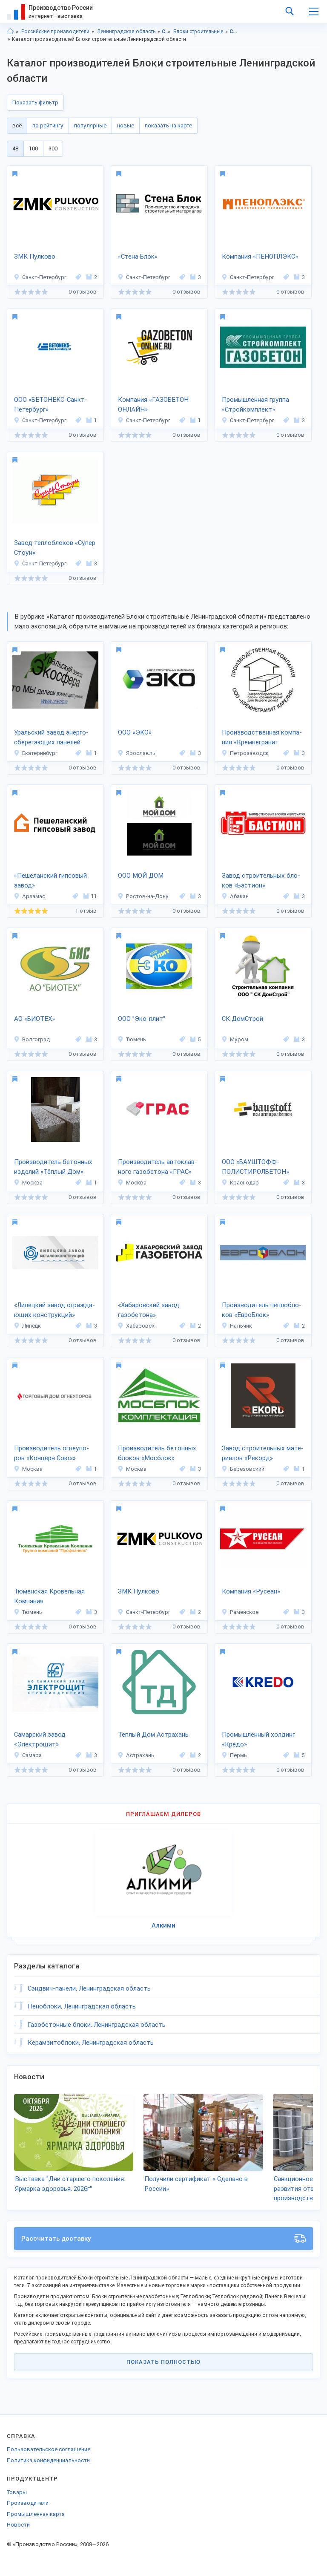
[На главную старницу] (10, 32)
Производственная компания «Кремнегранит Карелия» (262, 738)
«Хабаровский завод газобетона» (149, 1310)
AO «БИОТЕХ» (34, 1019)
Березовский (247, 1469)
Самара (32, 1755)
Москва (32, 1183)
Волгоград (36, 1039)
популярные (90, 125)
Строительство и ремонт (166, 32)
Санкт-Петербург (44, 277)
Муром (239, 1039)
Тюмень (136, 1039)
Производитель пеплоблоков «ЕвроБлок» (262, 1310)
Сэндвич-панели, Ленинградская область (89, 1988)
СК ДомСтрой (242, 1019)
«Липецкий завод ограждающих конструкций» (54, 1310)
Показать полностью (163, 2362)
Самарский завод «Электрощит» (40, 1739)
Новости (18, 2525)
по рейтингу (48, 125)
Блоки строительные (198, 32)
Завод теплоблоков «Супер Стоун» (55, 548)
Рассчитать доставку (56, 2239)
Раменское (244, 1612)
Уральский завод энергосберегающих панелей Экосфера (51, 738)
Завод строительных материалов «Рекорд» (263, 1453)
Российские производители (55, 32)
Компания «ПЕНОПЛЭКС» (260, 256)
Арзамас (34, 896)
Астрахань (140, 1755)
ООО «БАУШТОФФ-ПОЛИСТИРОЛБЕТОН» (255, 1167)
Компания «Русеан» (251, 1591)
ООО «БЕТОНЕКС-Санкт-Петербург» (51, 405)
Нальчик (241, 1326)
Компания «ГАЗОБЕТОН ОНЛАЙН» (153, 405)
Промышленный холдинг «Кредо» (258, 1739)
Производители (28, 2503)
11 (94, 896)
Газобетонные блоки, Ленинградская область (97, 2025)
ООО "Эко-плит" (142, 1019)
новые (126, 125)
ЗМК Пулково (35, 256)
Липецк (32, 1326)
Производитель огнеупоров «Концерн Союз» (52, 1453)
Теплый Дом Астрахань (153, 1735)
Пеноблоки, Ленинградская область (82, 2006)
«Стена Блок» (138, 256)
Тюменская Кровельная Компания (49, 1596)
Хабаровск (140, 1326)
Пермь (238, 1755)
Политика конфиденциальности (48, 2460)
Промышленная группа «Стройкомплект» (255, 405)
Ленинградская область (126, 32)
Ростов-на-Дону (147, 896)
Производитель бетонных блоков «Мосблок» (157, 1453)
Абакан (239, 896)
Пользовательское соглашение (49, 2449)
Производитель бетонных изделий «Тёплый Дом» (53, 1167)
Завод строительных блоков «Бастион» (261, 880)
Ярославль (141, 753)
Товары (17, 2492)
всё (17, 125)
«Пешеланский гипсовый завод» (50, 880)
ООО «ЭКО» (135, 732)
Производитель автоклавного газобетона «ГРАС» (158, 1167)
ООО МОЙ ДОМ (141, 876)
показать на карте (168, 125)
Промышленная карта (36, 2514)
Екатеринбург (40, 753)
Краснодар (244, 1183)
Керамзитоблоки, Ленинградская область (91, 2043)
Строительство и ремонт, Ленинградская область (234, 32)
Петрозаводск (249, 753)
